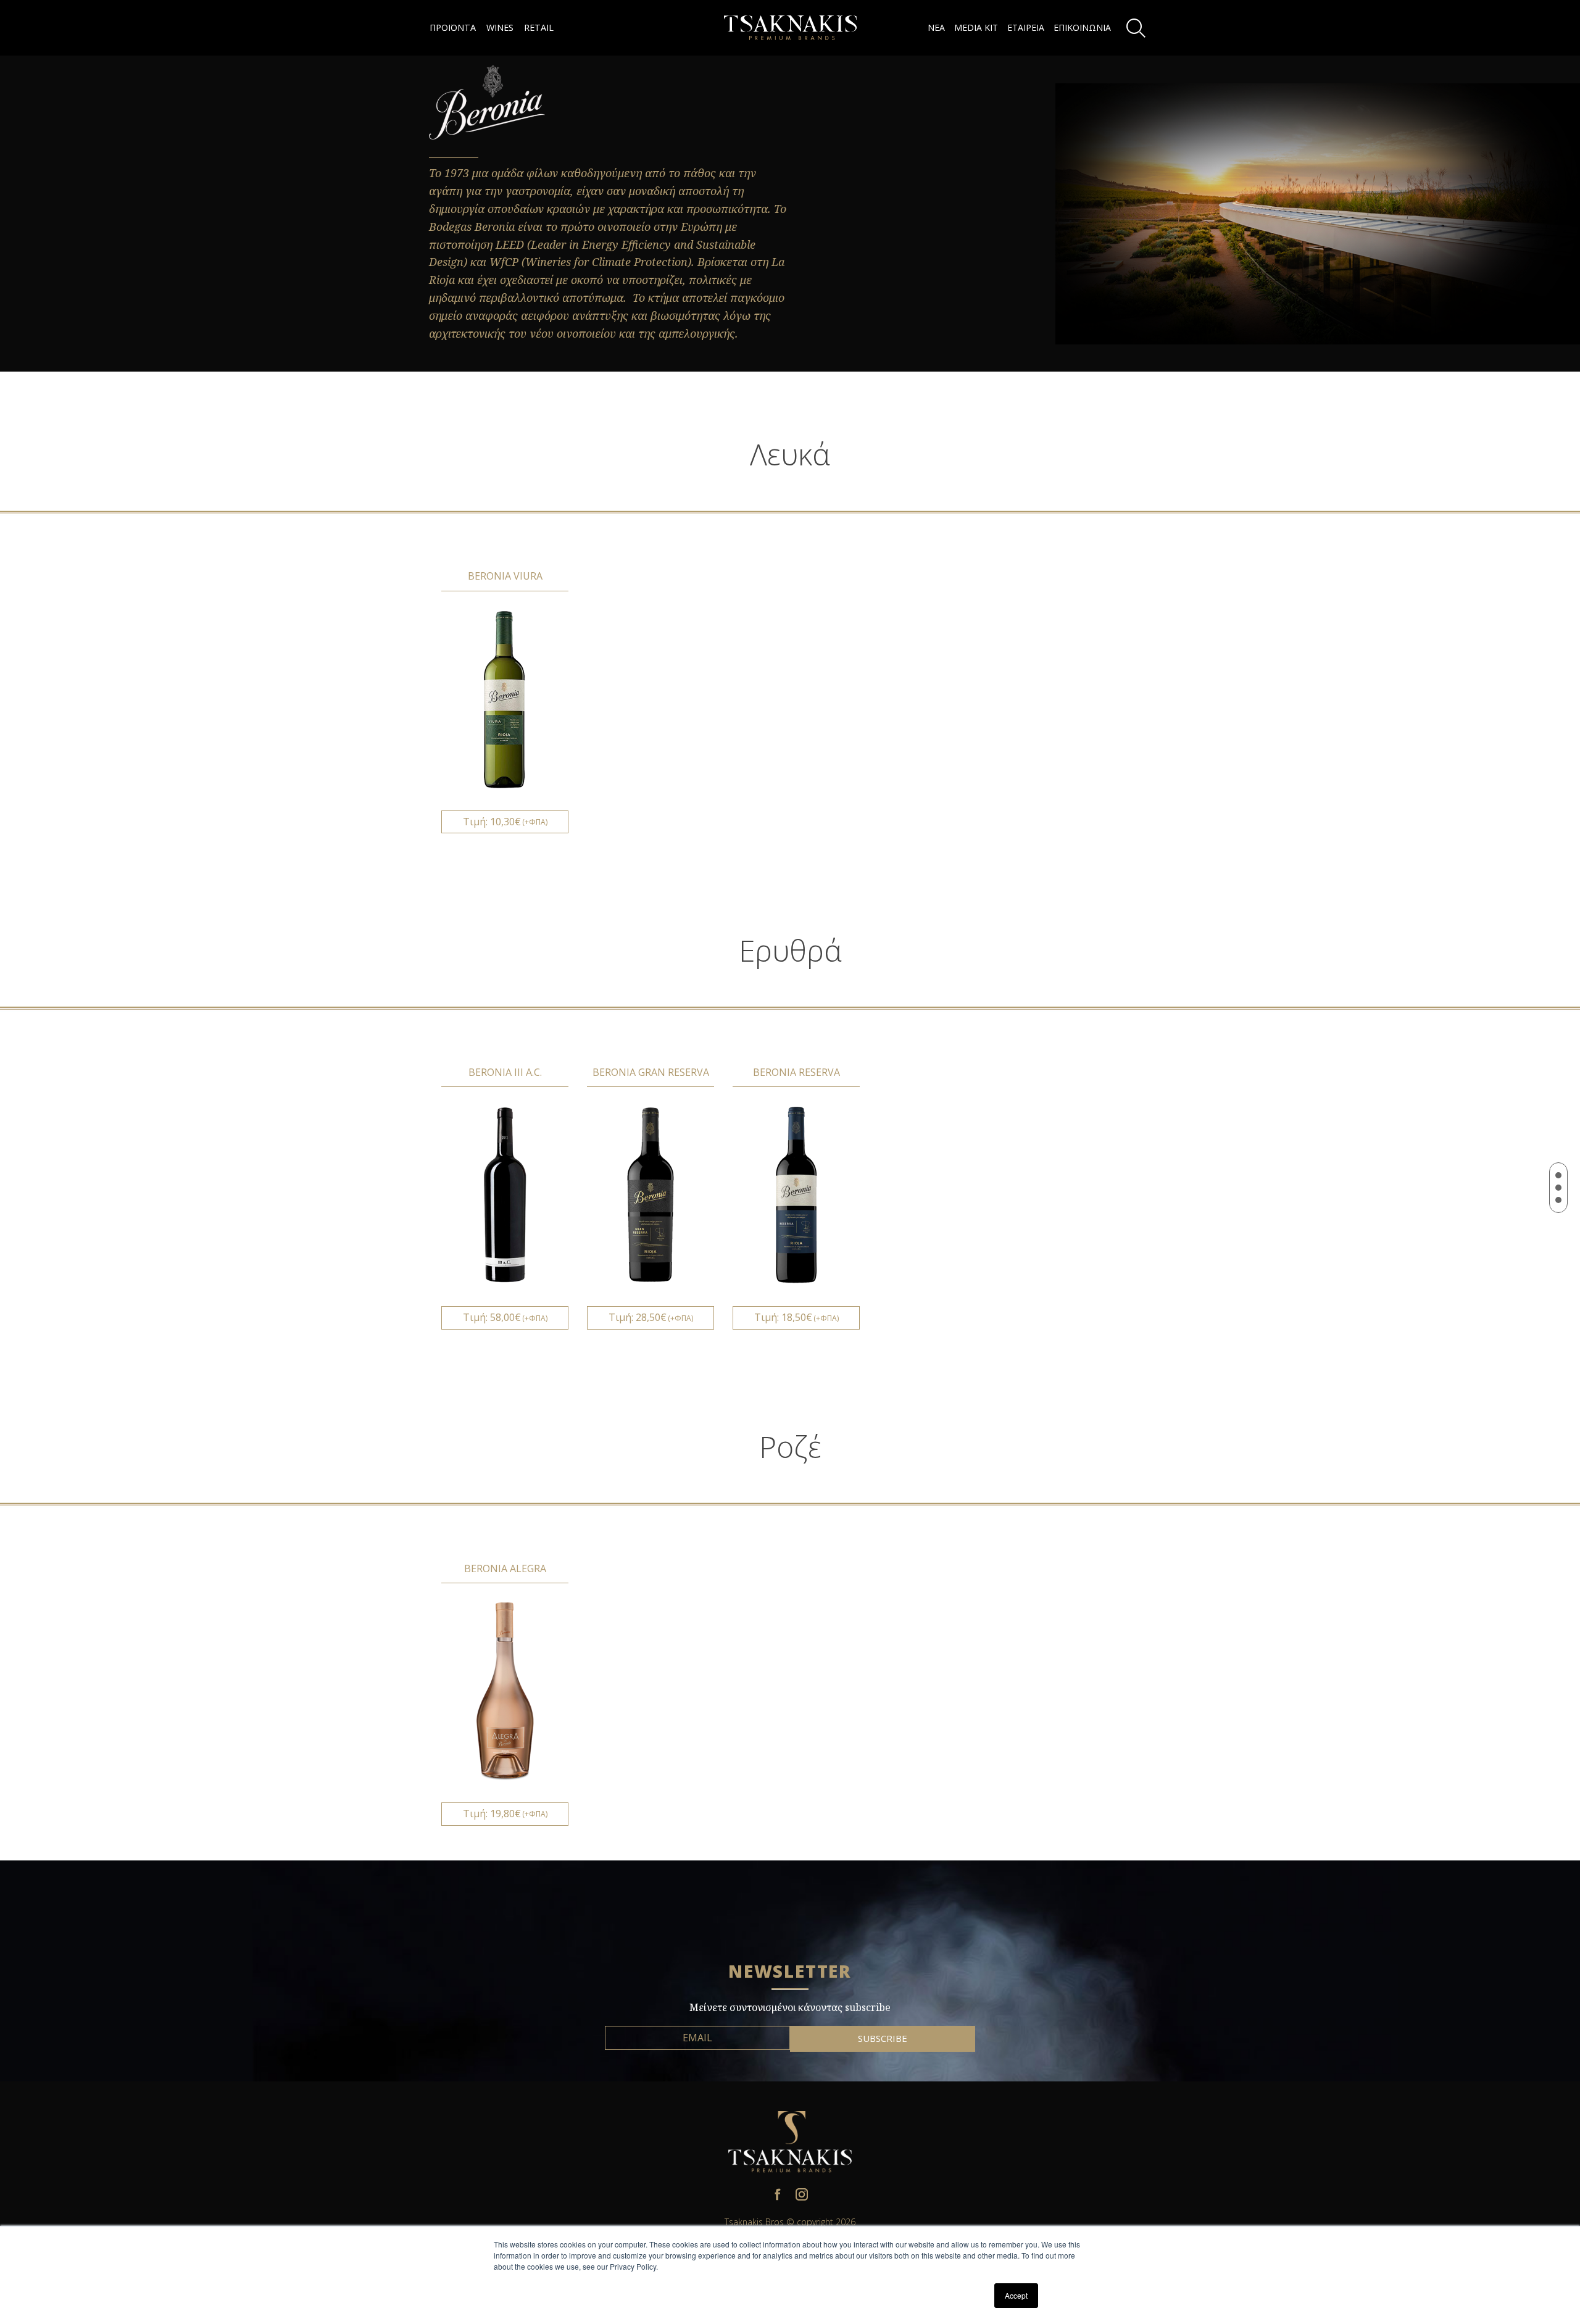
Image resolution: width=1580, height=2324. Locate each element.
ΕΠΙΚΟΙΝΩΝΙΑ (1082, 27)
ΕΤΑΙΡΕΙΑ (1026, 27)
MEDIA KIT (976, 27)
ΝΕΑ (936, 27)
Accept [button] (1016, 2295)
